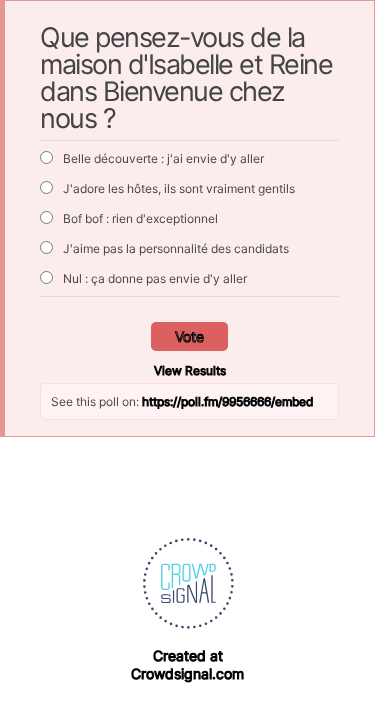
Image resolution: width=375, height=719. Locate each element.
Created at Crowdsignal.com (187, 664)
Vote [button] (189, 336)
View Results (190, 370)
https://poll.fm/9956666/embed (227, 401)
